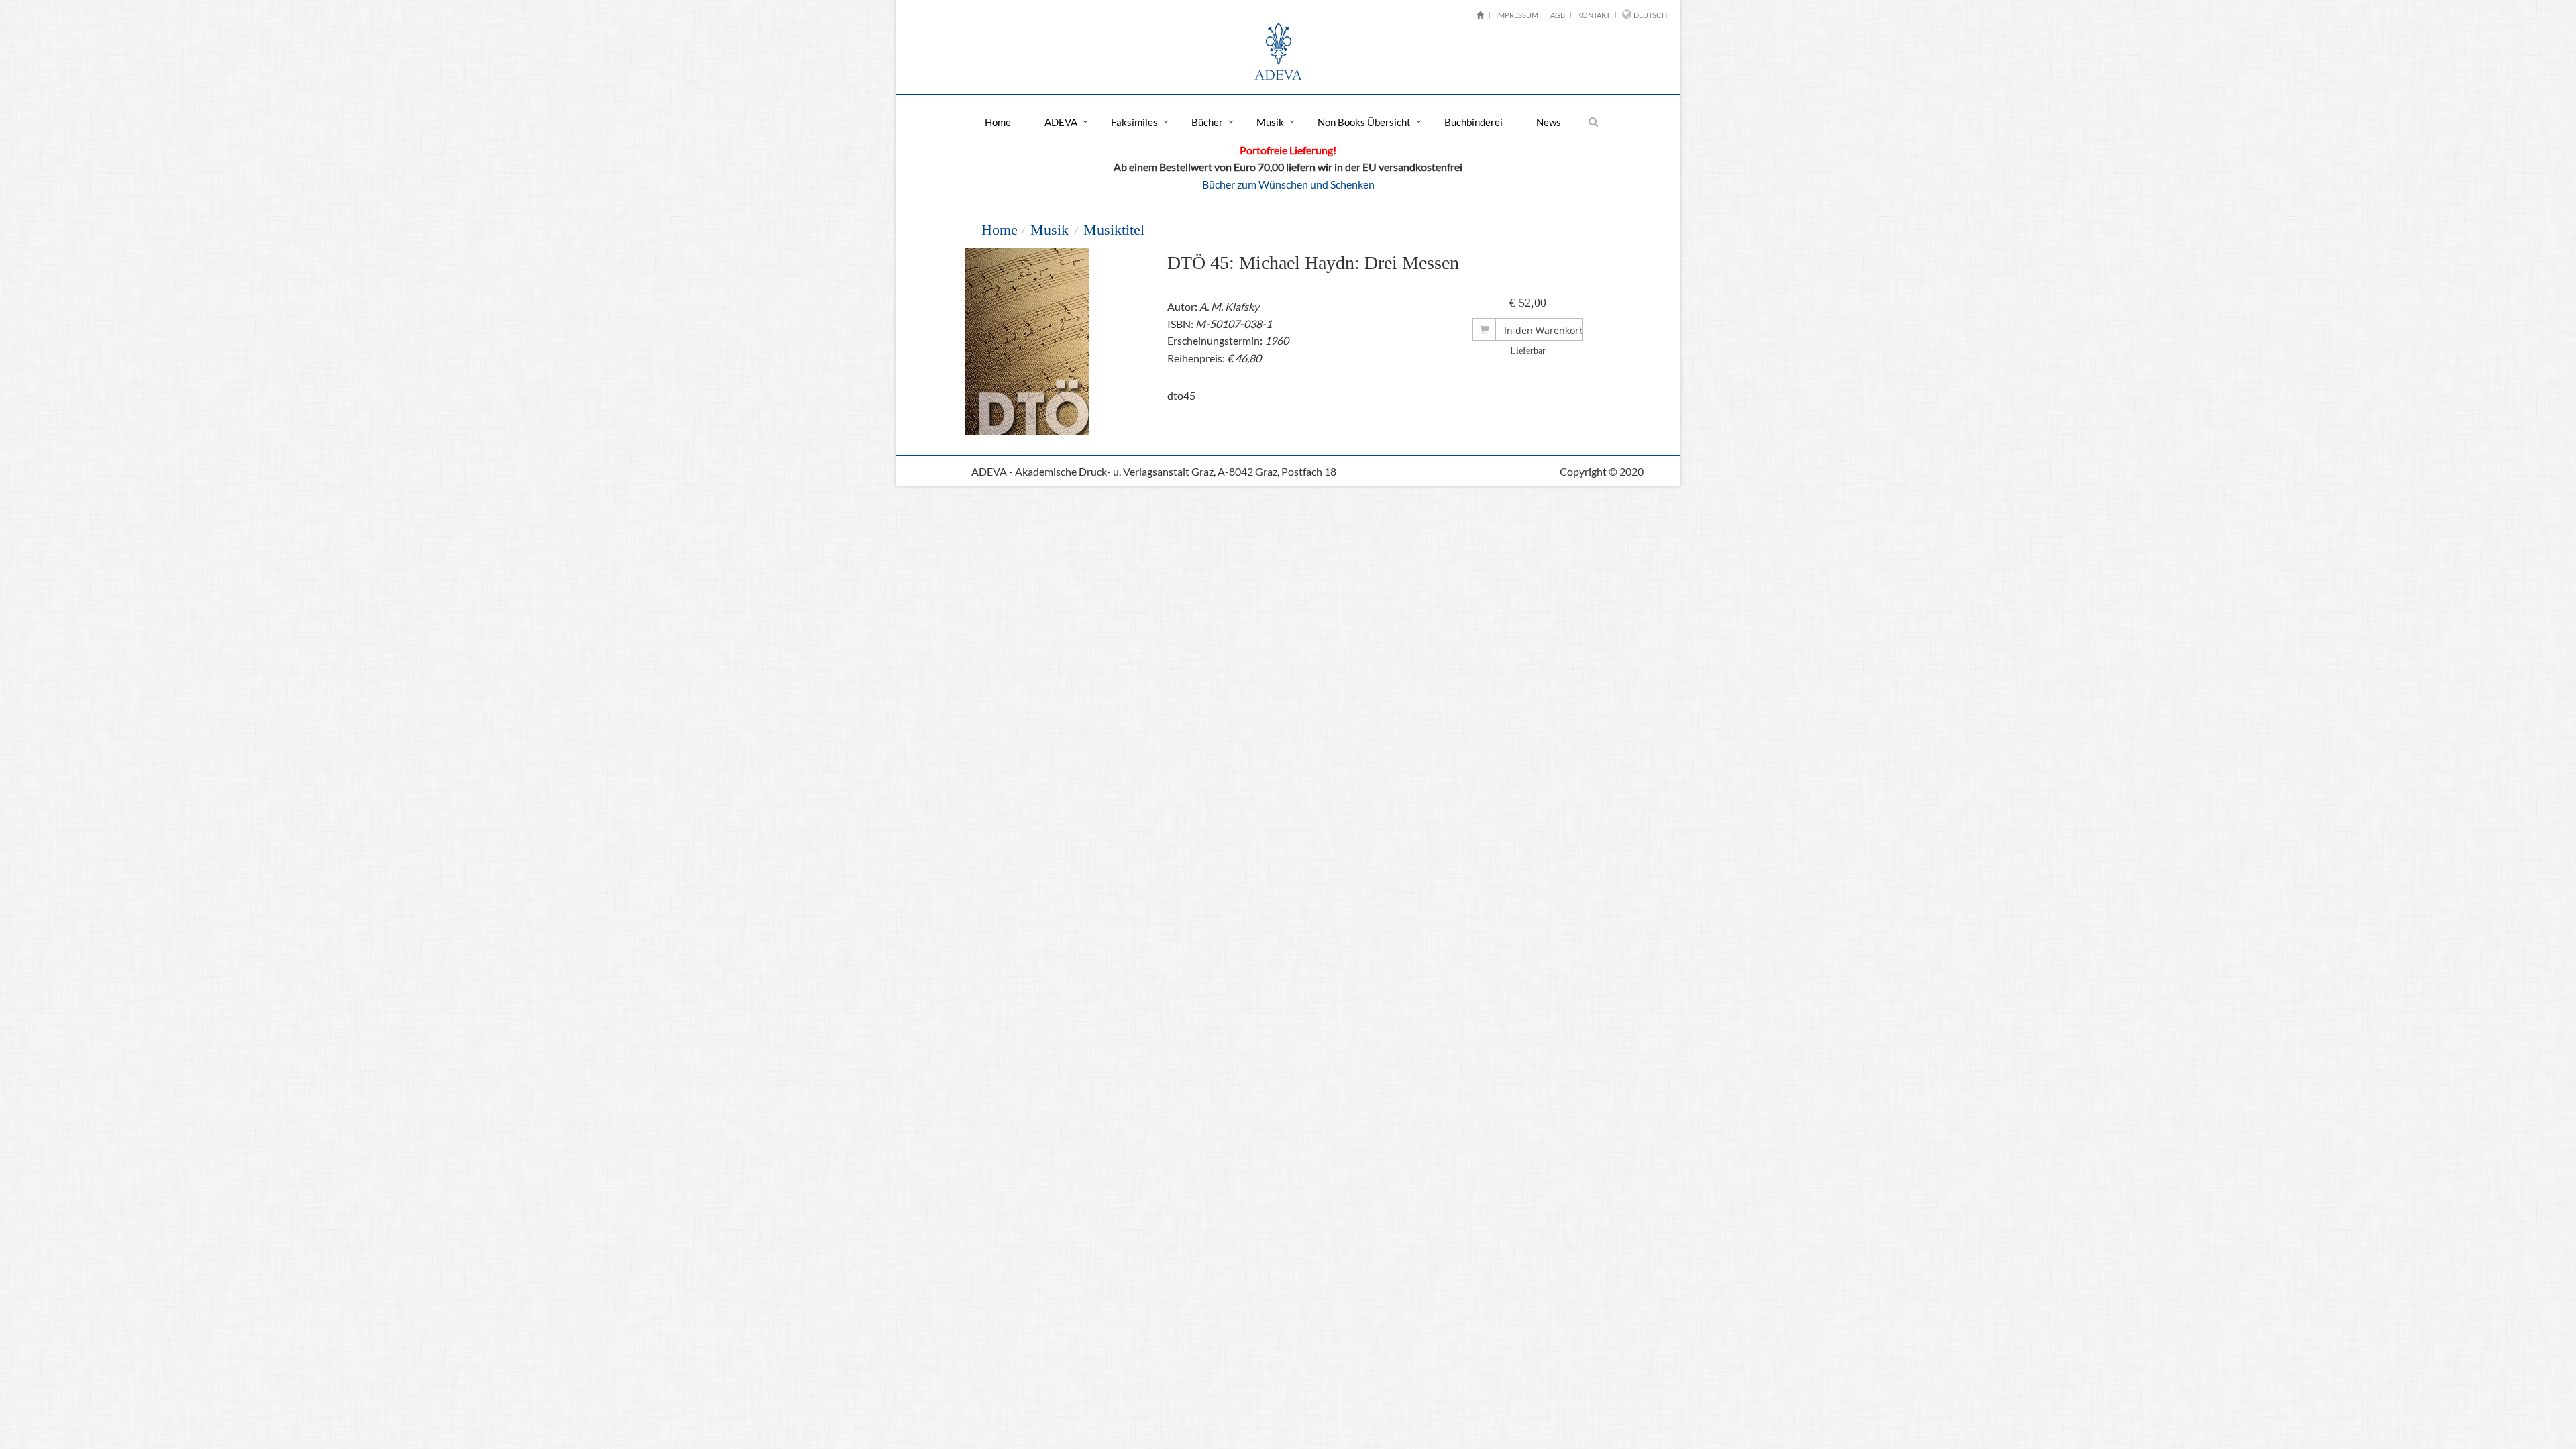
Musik (1270, 122)
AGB (1558, 15)
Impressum (1517, 15)
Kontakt (1594, 15)
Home (998, 122)
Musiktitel (1114, 230)
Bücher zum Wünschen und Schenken (1288, 184)
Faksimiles (1134, 122)
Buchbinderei (1473, 122)
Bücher (1207, 122)
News (1549, 122)
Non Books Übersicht (1364, 122)
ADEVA (1061, 122)
